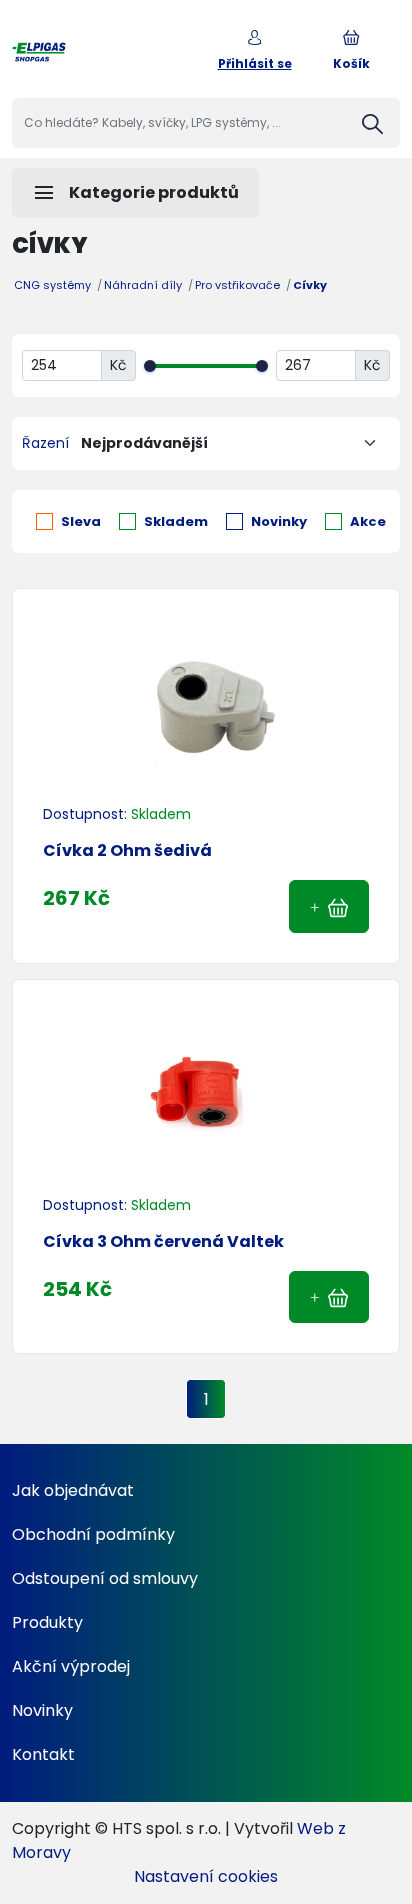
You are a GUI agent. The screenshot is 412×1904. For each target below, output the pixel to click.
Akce (368, 521)
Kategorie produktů (135, 193)
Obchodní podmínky (93, 1534)
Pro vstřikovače (237, 285)
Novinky (279, 521)
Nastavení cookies (206, 1876)
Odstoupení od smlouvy (105, 1578)
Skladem (176, 521)
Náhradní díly (143, 285)
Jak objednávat (73, 1490)
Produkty (47, 1622)
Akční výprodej (71, 1666)
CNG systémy (52, 285)
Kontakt (43, 1754)
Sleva (81, 521)
